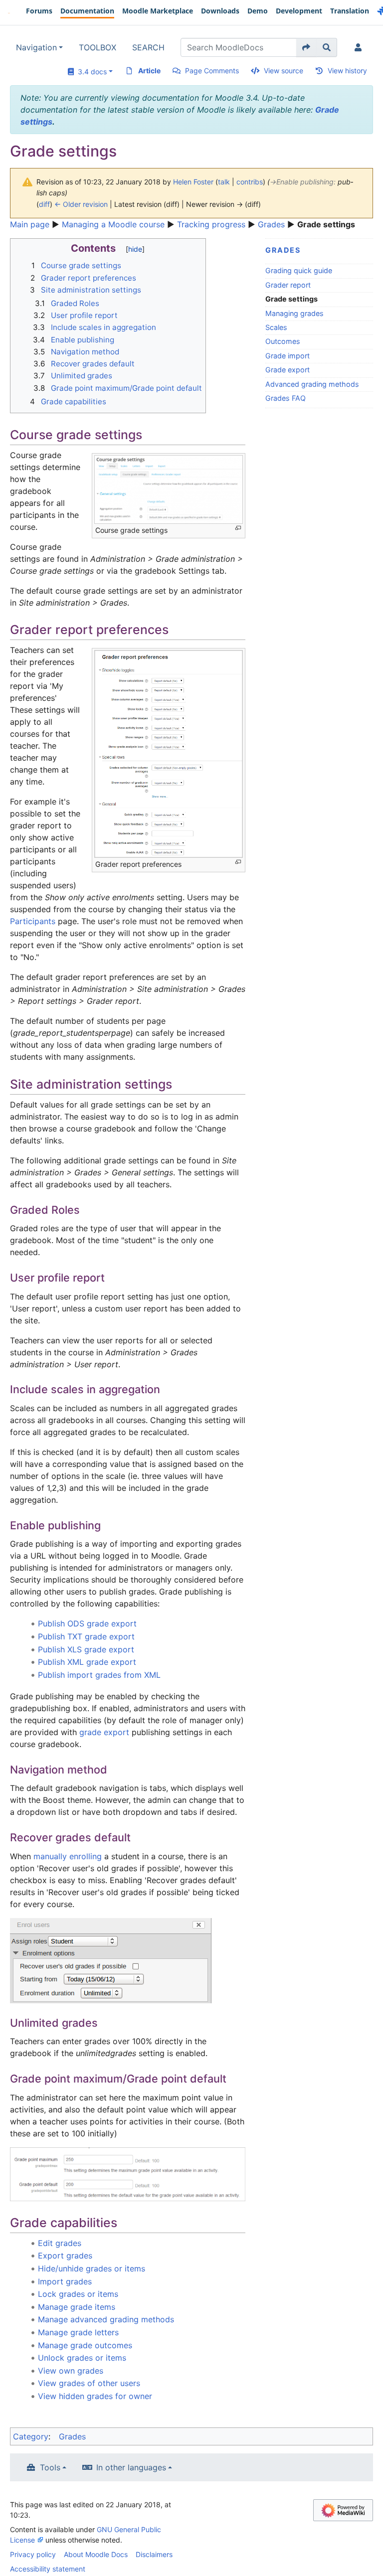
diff (44, 204)
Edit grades (60, 2243)
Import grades (65, 2281)
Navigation (36, 47)
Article (149, 71)
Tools (50, 2467)
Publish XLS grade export (86, 1649)
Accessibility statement (48, 2569)
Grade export (287, 370)
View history (347, 71)
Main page (30, 224)
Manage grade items (77, 2307)
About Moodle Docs (96, 2554)
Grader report (288, 285)
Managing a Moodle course (113, 224)
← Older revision (81, 204)
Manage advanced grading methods (106, 2319)
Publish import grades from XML (99, 1675)
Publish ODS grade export (87, 1623)
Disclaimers (154, 2554)
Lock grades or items (78, 2294)
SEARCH (148, 47)
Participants (33, 921)
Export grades (65, 2255)
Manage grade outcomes (85, 2345)
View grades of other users (89, 2383)
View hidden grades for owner (95, 2396)
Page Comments (212, 71)
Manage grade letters (78, 2332)
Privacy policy (33, 2554)
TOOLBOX (97, 47)
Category (31, 2436)
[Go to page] (306, 47)
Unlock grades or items (82, 2358)
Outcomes (283, 341)
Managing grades (294, 313)
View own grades (71, 2371)
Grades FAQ (286, 398)
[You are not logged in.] (360, 47)
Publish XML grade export (87, 1662)
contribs (250, 182)
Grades (271, 224)
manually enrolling (68, 1856)
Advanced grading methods (312, 384)
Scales (276, 327)
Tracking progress (211, 224)
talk (224, 182)
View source (284, 71)
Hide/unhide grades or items (92, 2268)
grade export (104, 1732)
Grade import (287, 356)
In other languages (131, 2467)
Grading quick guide (299, 270)
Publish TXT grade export (86, 1636)
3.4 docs (90, 72)
